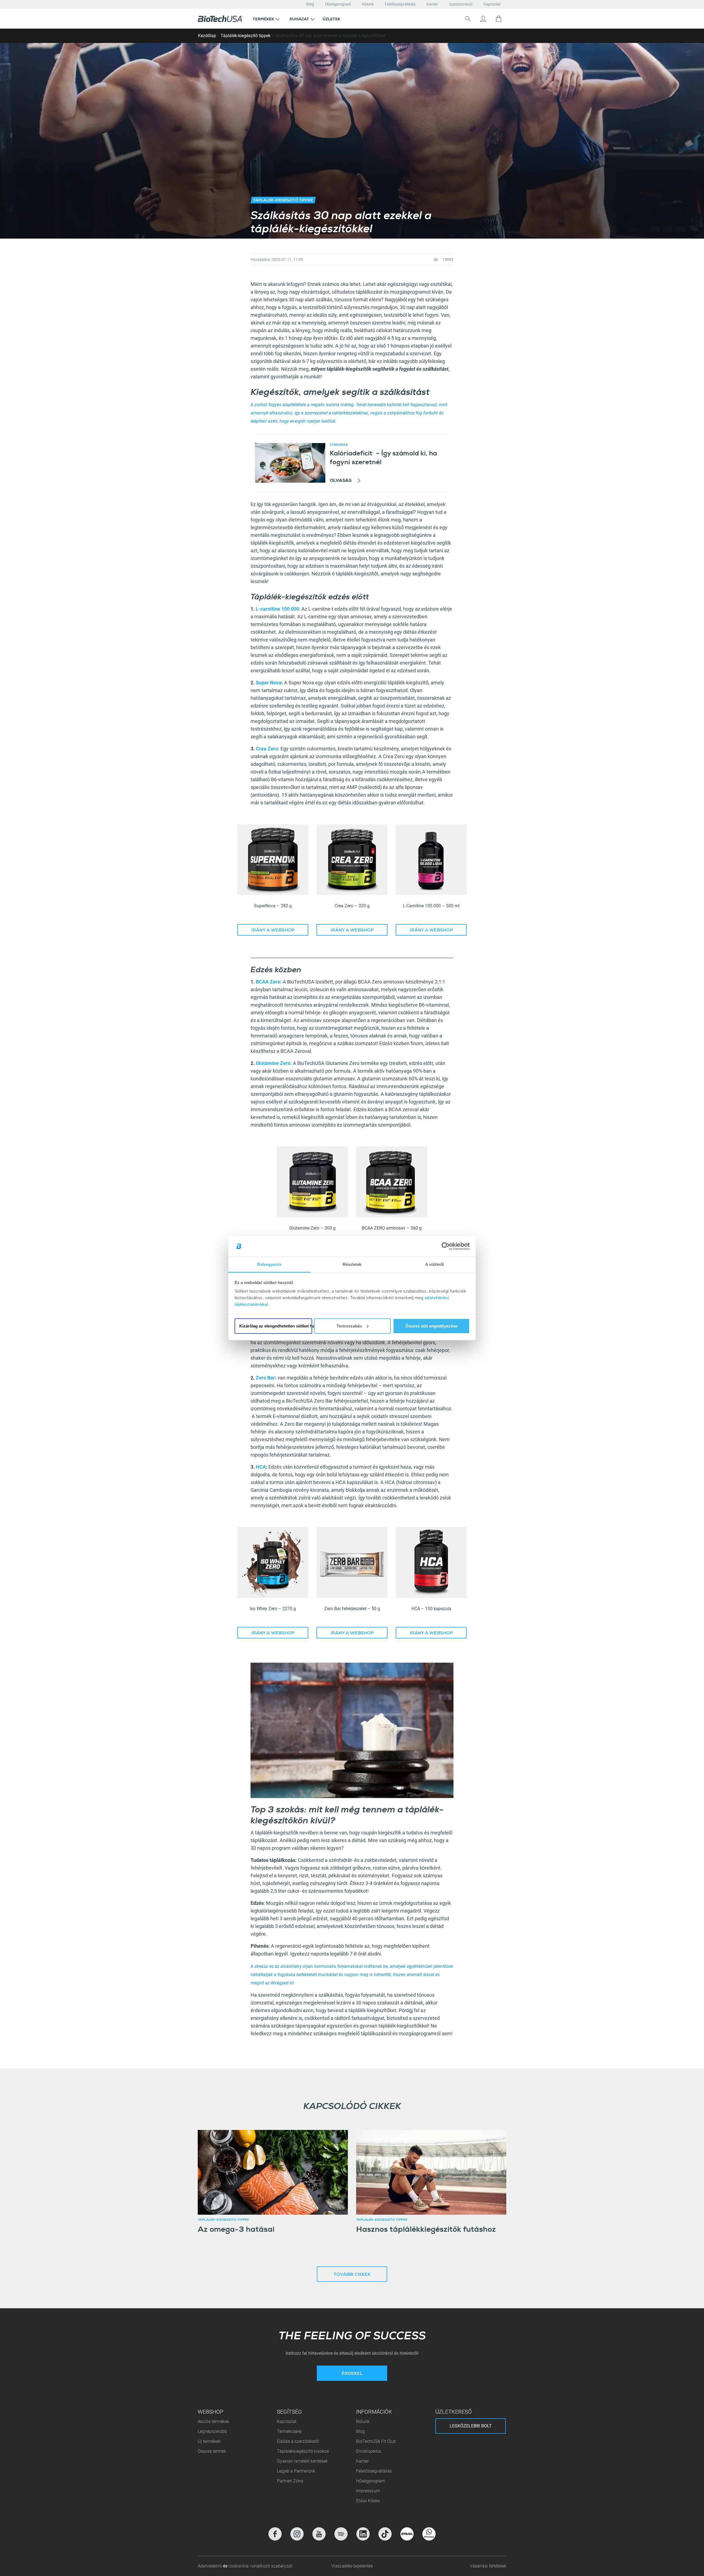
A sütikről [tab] (435, 1264)
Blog (310, 4)
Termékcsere (289, 2431)
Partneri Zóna (290, 2481)
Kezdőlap (207, 36)
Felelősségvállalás (400, 4)
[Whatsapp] (429, 2534)
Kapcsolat (492, 4)
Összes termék (212, 2451)
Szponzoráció (461, 4)
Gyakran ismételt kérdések (302, 2461)
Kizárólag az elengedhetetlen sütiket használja (276, 1326)
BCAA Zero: (269, 982)
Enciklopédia (369, 2451)
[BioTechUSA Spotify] (341, 2534)
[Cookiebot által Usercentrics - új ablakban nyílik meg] (446, 1246)
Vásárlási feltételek (488, 2566)
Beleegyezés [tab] (269, 1264)
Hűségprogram (338, 4)
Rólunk (368, 4)
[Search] (468, 19)
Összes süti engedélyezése (431, 1326)
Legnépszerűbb (212, 2431)
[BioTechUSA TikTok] (385, 2534)
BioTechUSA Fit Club (377, 2441)
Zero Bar (265, 1378)
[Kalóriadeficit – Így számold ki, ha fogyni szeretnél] (290, 463)
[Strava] (407, 2534)
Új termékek (209, 2441)
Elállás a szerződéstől (298, 2441)
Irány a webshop (273, 931)
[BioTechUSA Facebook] (275, 2534)
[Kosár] (499, 19)
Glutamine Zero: (274, 1063)
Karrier (432, 4)
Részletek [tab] (352, 1264)
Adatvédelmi (210, 2566)
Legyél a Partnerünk (296, 2471)
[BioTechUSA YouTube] (319, 2534)
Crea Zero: (268, 749)
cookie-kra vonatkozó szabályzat (260, 2566)
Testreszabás (349, 1326)
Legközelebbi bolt (471, 2426)
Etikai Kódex (368, 2501)
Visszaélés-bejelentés (352, 2566)
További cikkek (352, 2275)
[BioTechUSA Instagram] (297, 2534)
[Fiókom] (483, 19)
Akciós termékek (214, 2421)
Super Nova (269, 683)
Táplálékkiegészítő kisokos (303, 2451)
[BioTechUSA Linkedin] (363, 2534)
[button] (266, 19)
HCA (261, 1467)
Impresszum (368, 2491)
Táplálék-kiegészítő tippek (246, 36)
